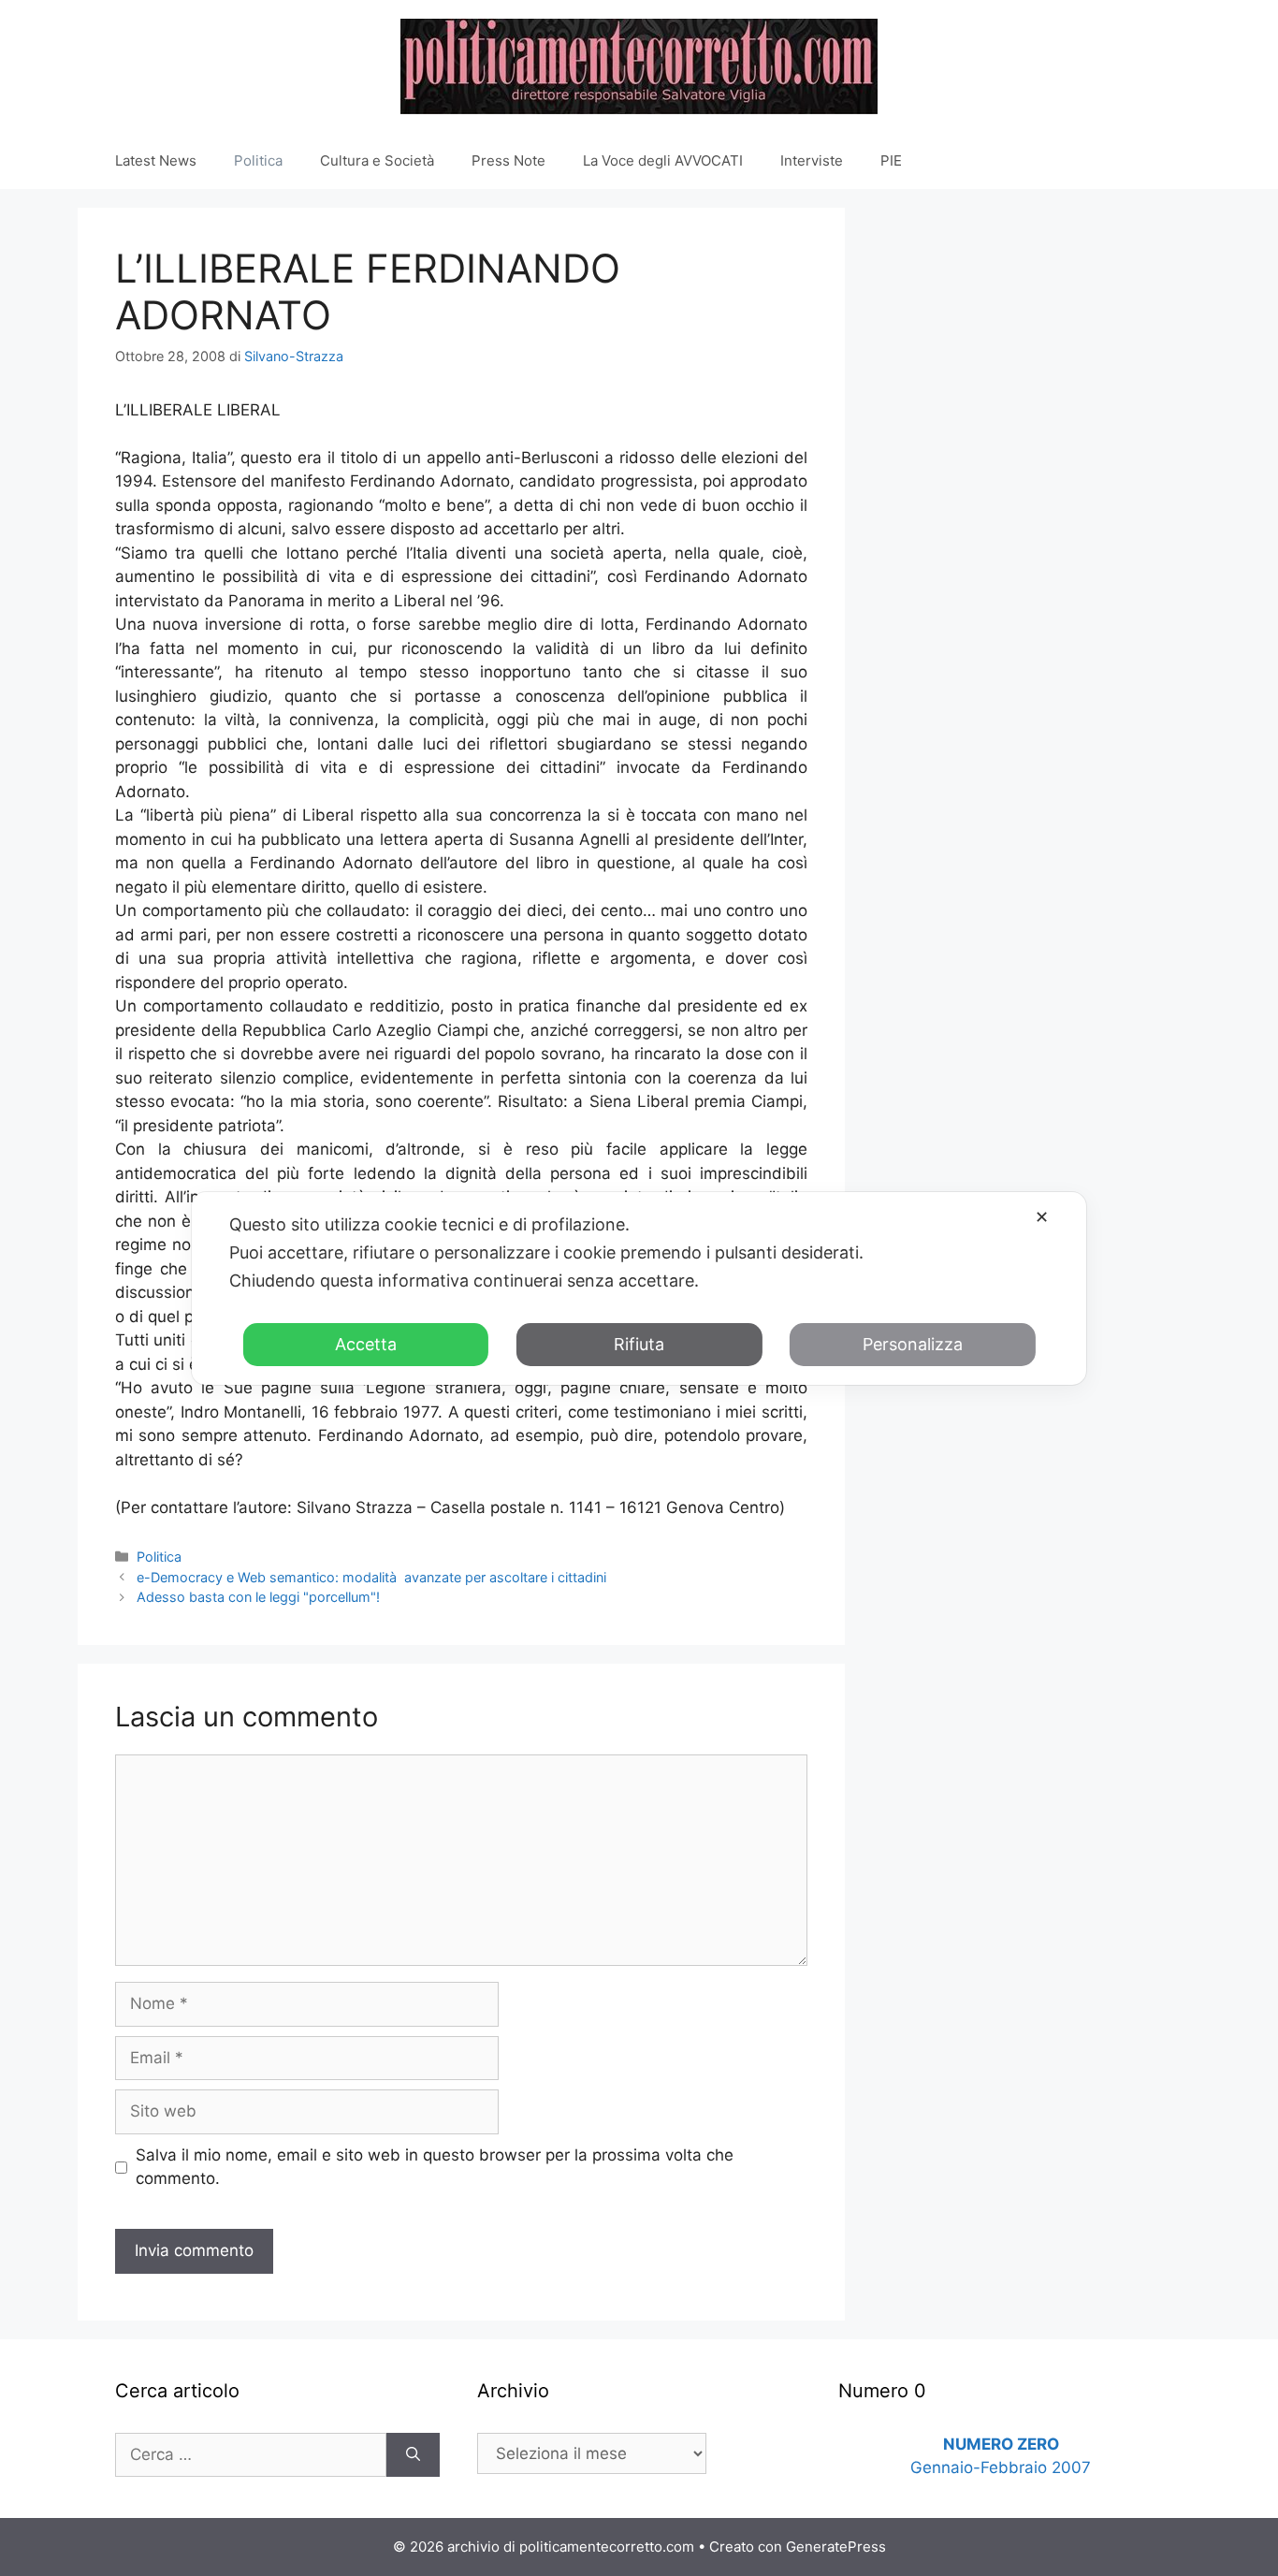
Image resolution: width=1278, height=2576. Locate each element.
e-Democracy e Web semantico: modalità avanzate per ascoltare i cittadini (371, 1577)
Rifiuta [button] (639, 1344)
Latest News (156, 160)
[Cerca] (413, 2455)
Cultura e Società (377, 160)
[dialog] (639, 1288)
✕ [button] (1042, 1217)
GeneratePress (836, 2547)
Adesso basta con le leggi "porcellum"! (258, 1597)
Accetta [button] (366, 1344)
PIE (891, 160)
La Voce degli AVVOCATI (663, 160)
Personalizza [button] (913, 1344)
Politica (258, 160)
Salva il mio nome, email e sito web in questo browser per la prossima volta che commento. (435, 2167)
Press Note (508, 160)
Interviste (812, 160)
